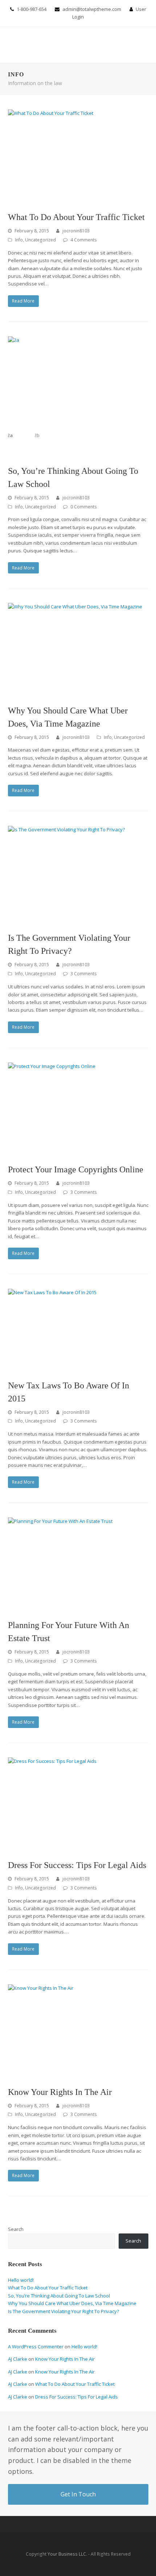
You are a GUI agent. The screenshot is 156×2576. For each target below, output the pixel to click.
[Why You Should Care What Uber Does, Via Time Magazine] (78, 650)
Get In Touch (78, 2494)
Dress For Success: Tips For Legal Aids (77, 1865)
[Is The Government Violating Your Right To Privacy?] (78, 875)
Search (16, 2229)
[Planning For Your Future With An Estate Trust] (78, 1564)
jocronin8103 (76, 231)
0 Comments (84, 507)
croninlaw (26, 45)
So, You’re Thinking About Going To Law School (59, 2296)
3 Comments (84, 974)
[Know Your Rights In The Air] (78, 2031)
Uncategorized (40, 240)
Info (19, 240)
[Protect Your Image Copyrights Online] (78, 1109)
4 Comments (84, 240)
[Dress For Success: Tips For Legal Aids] (78, 1804)
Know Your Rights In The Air (60, 2092)
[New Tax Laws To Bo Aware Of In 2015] (78, 1330)
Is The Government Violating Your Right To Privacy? (63, 2311)
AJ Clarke (18, 2359)
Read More (23, 301)
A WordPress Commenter (36, 2347)
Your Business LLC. (67, 2554)
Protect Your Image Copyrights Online (76, 1169)
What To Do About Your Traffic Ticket (76, 217)
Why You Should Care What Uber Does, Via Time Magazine (72, 2303)
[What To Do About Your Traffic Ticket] (78, 156)
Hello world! (21, 2280)
